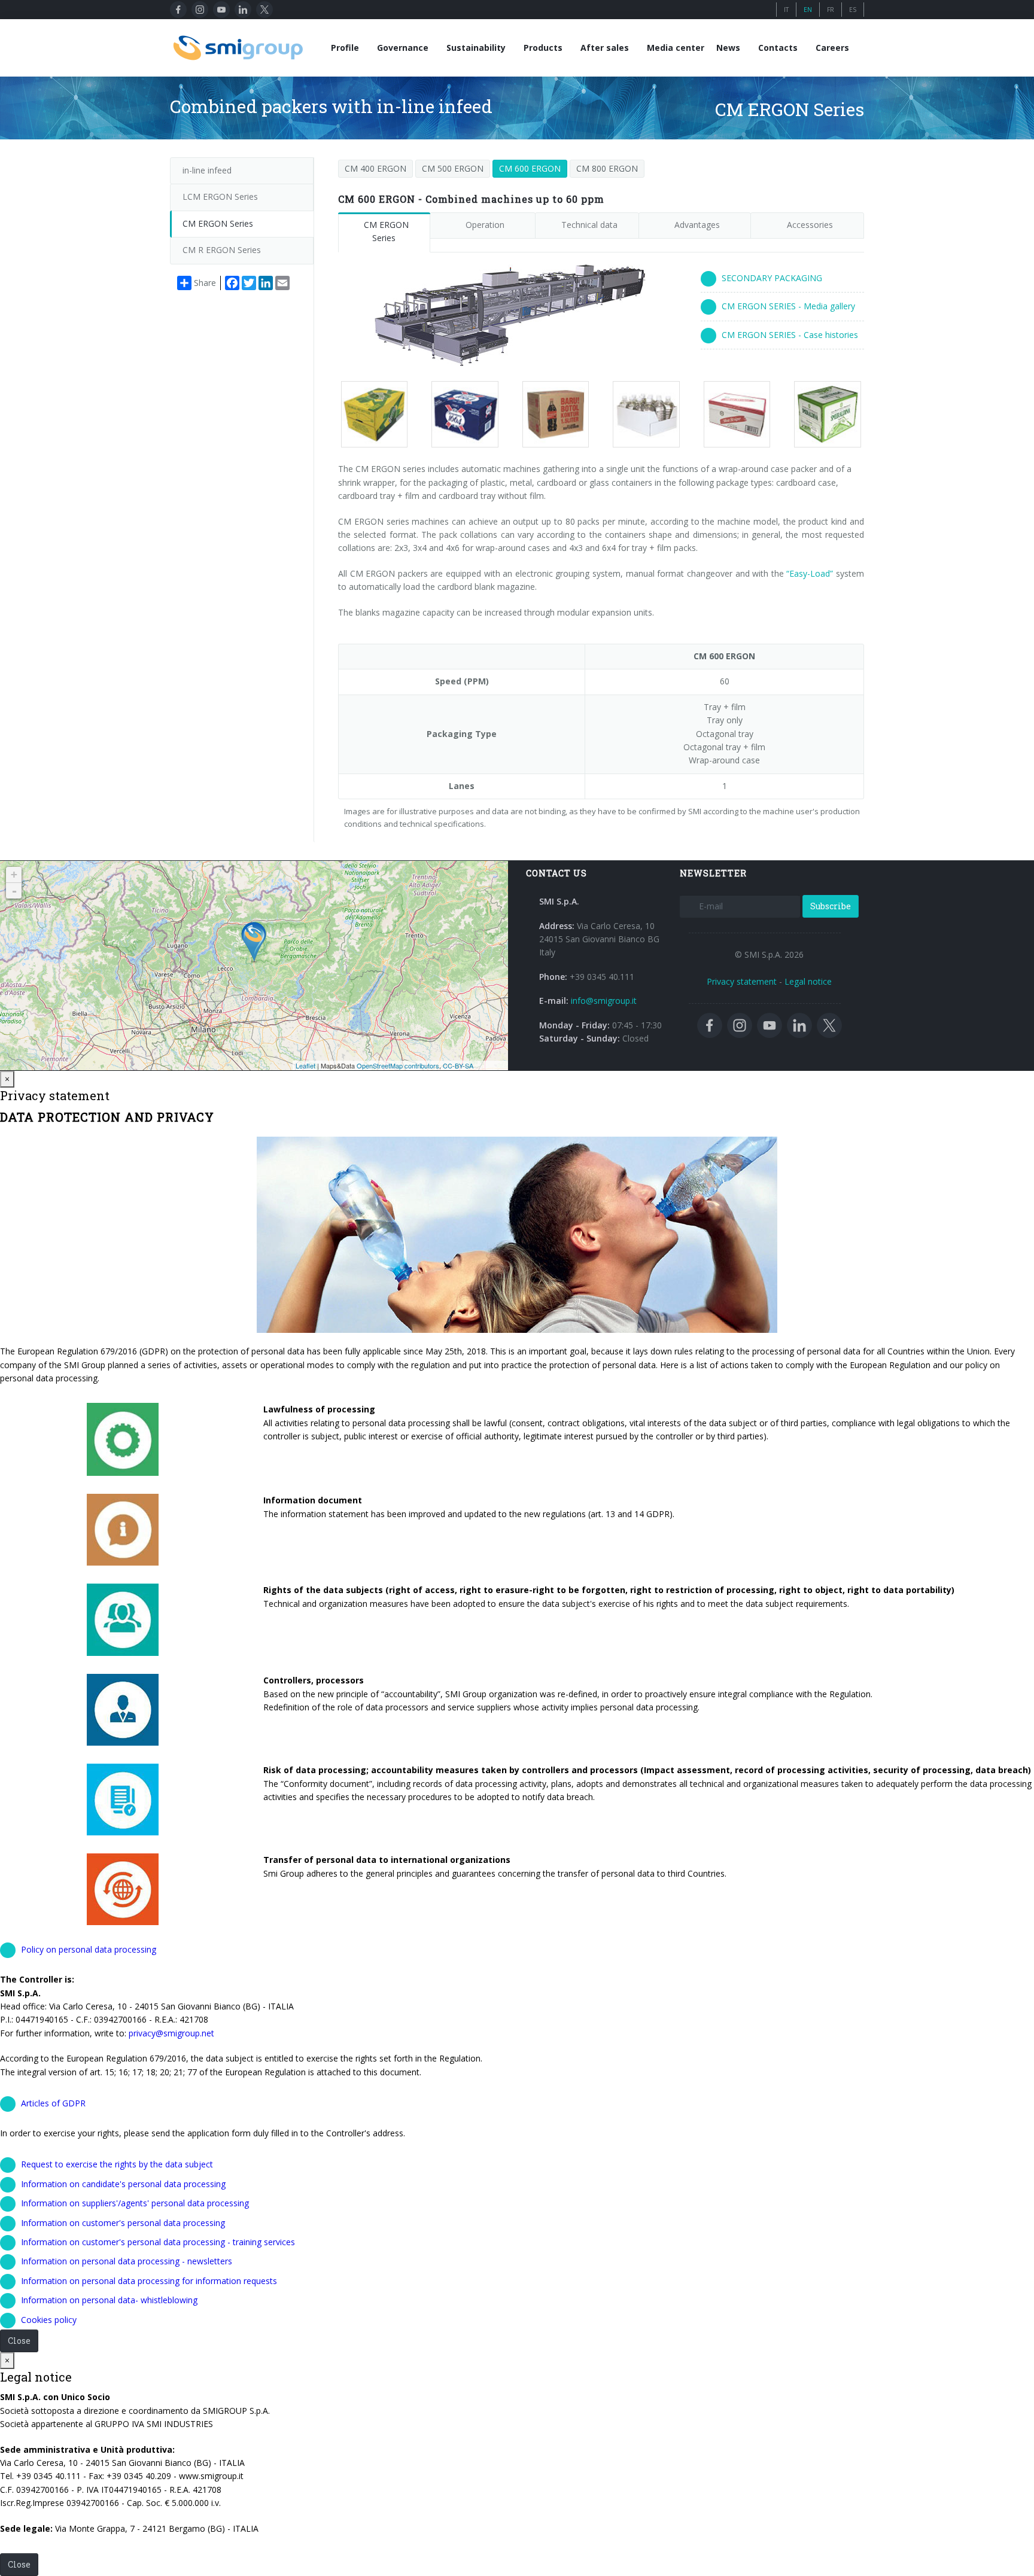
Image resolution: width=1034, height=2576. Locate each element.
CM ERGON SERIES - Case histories (790, 335)
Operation (485, 225)
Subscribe (831, 906)
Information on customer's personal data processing (123, 2223)
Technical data (589, 225)
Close (19, 2341)
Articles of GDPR (53, 2103)
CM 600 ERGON (530, 168)
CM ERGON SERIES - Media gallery (788, 306)
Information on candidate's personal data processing (123, 2184)
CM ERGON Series (386, 231)
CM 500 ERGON (453, 168)
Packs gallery (369, 415)
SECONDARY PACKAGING (772, 278)
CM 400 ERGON (375, 168)
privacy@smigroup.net (171, 2033)
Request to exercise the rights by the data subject (117, 2164)
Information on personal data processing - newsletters (127, 2261)
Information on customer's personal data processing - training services (158, 2242)
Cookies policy (49, 2320)
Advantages (697, 225)
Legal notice (808, 981)
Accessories (810, 225)
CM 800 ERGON (607, 168)
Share (205, 283)
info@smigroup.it (604, 1001)
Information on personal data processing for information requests (149, 2281)
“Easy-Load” (810, 573)
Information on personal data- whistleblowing (109, 2300)
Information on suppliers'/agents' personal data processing (135, 2203)
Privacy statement (742, 981)
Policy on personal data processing (89, 1949)
